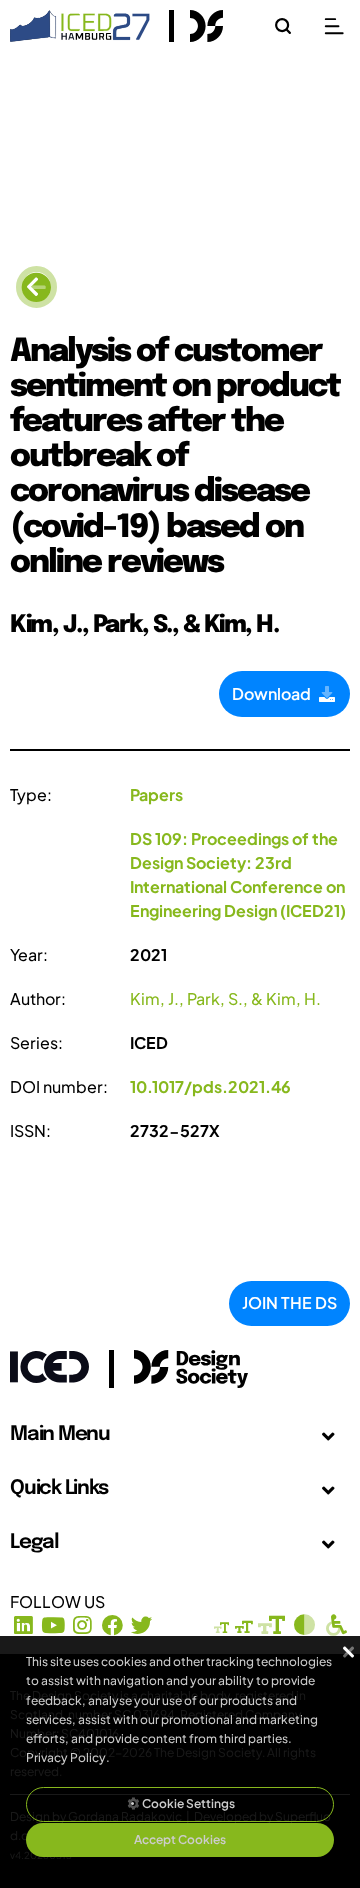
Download (274, 693)
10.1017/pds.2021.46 (210, 1086)
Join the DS (289, 1302)
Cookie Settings (187, 1803)
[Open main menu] (334, 26)
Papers (156, 794)
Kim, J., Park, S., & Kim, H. (225, 998)
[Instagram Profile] (82, 1625)
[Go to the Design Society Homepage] (196, 26)
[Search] (283, 26)
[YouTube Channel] (53, 1625)
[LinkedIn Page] (23, 1625)
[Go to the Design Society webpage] (168, 1364)
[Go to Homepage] (80, 23)
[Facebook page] (112, 1625)
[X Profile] (142, 1625)
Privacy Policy (66, 1757)
